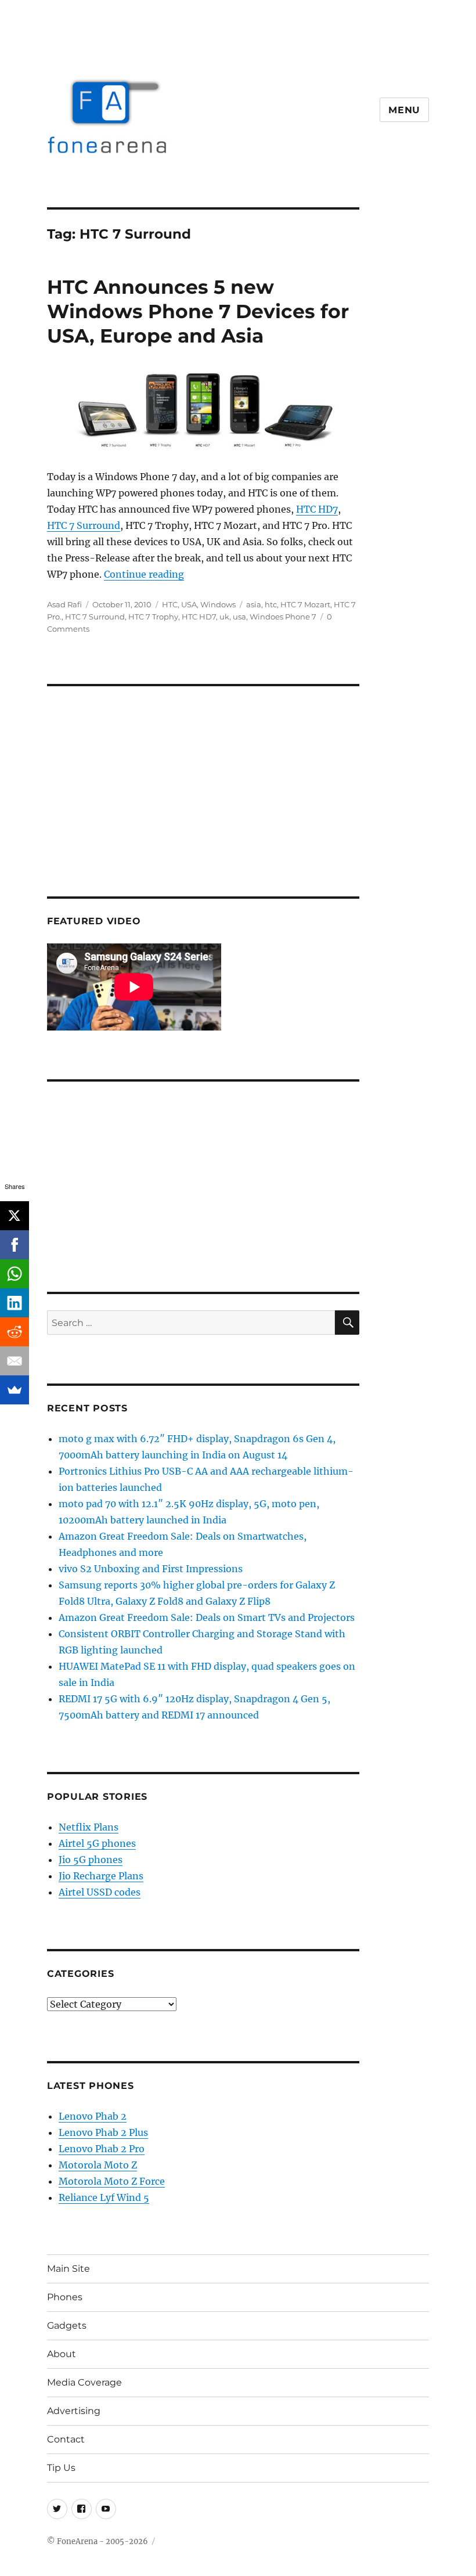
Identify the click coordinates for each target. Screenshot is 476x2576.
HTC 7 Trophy (153, 617)
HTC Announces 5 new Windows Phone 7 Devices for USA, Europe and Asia (198, 311)
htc (271, 604)
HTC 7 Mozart (305, 604)
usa (239, 617)
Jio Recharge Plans (101, 1876)
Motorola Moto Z (98, 2165)
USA (189, 604)
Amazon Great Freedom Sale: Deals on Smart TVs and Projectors (207, 1617)
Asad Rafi (64, 604)
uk (224, 617)
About (62, 2354)
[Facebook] (15, 1245)
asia (254, 604)
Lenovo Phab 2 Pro (102, 2149)
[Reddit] (15, 1332)
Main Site (68, 2269)
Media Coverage (84, 2382)
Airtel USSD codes (100, 1892)
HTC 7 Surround (84, 525)
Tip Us (61, 2468)
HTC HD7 (317, 509)
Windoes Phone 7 (283, 617)
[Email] (15, 1361)
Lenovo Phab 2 (93, 2116)
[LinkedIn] (15, 1303)
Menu (404, 110)
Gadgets (67, 2325)
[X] (15, 1216)
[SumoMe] (15, 1390)
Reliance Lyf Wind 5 (104, 2197)
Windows (218, 604)
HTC (170, 604)
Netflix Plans (89, 1827)
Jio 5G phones (91, 1860)
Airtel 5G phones (97, 1843)
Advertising (74, 2411)
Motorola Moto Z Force (112, 2181)
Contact (66, 2439)
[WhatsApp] (15, 1274)
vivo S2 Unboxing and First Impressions (151, 1569)
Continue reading (144, 574)
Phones (65, 2297)
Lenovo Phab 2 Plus (103, 2132)
